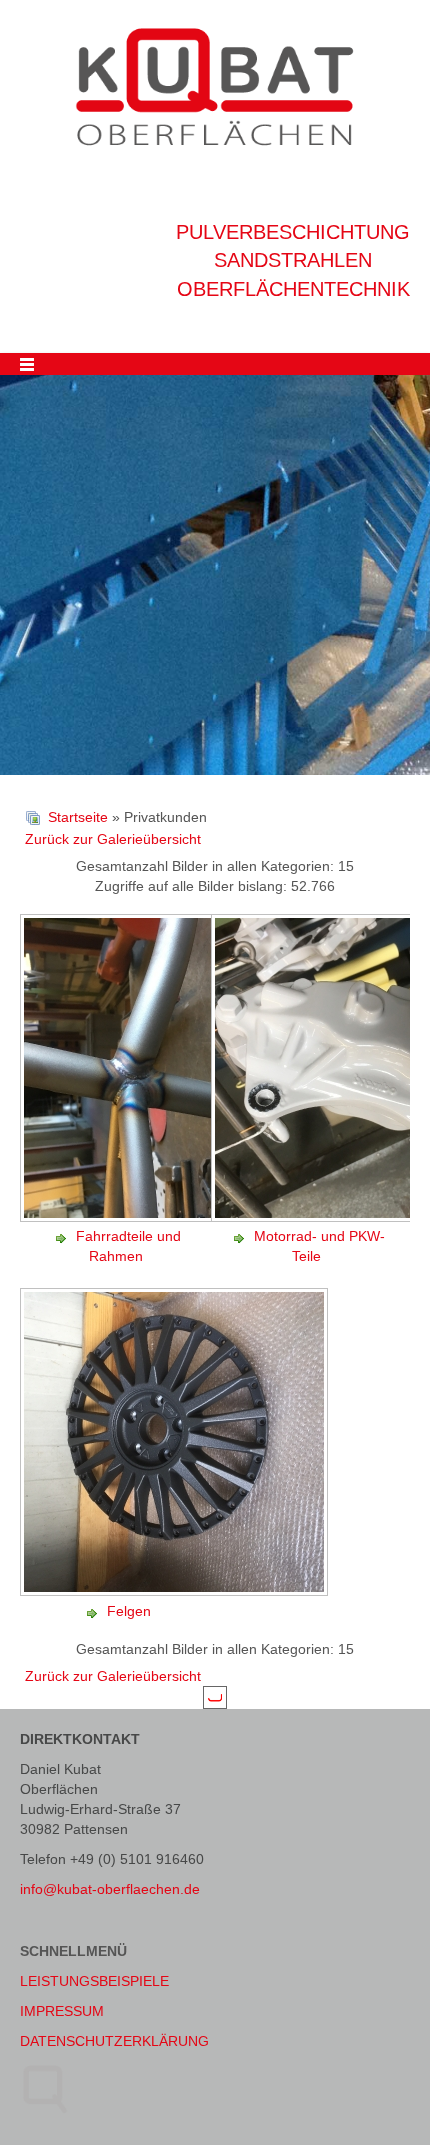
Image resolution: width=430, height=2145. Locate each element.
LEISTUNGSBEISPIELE (94, 1981)
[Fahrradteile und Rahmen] (176, 1216)
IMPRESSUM (62, 2011)
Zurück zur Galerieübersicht (113, 839)
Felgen (129, 1611)
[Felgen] (176, 1591)
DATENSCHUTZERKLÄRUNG (114, 2041)
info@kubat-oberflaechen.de (110, 1889)
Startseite (78, 817)
